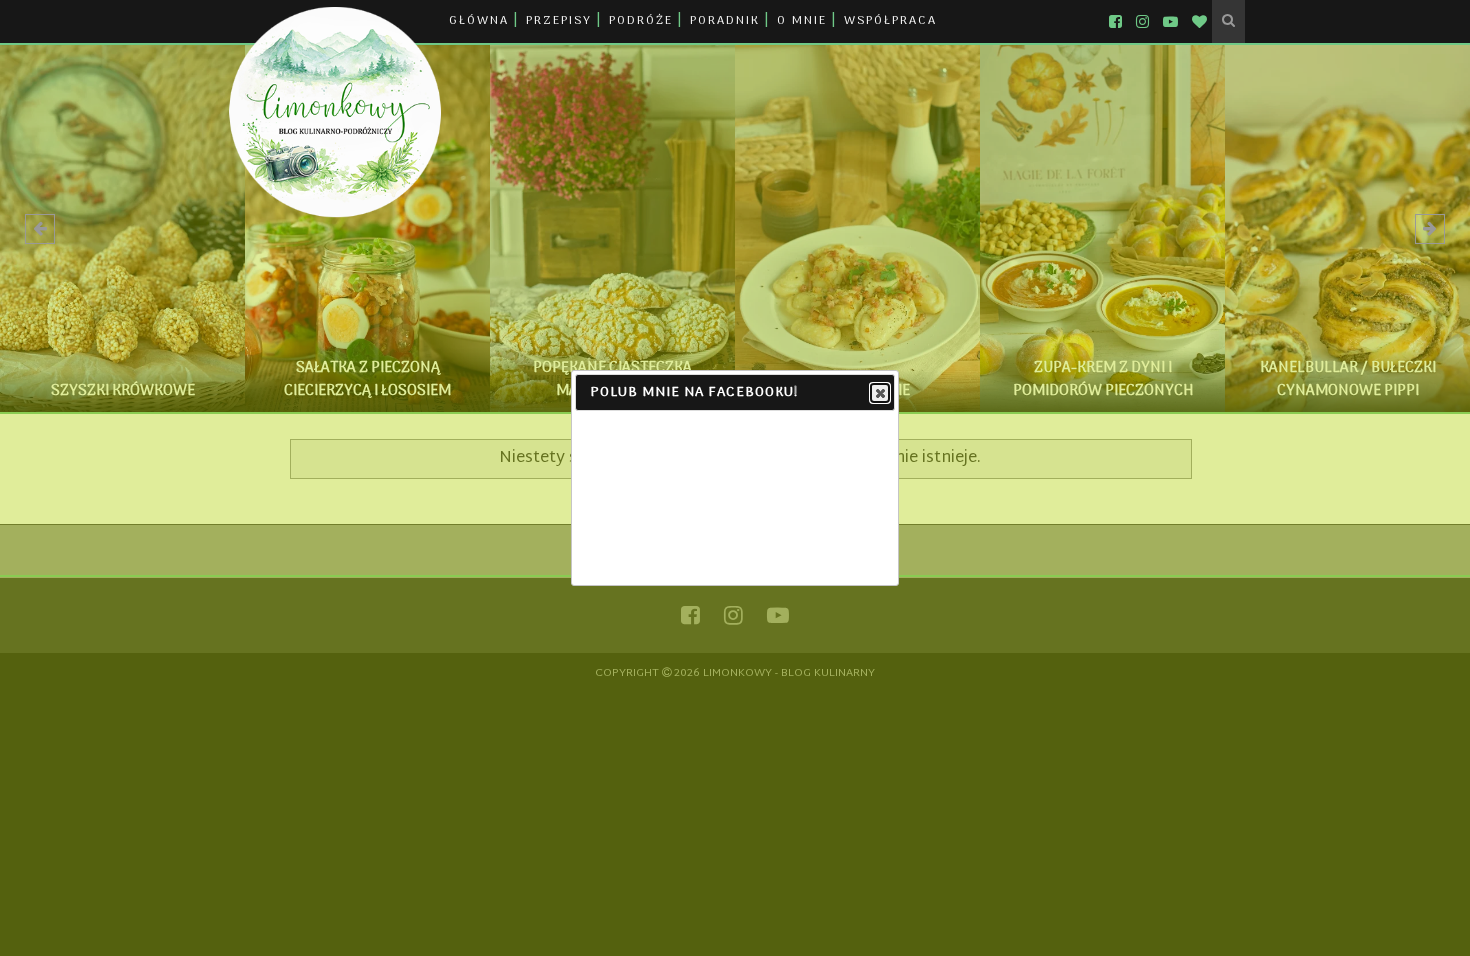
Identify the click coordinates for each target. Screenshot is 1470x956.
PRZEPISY (559, 21)
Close (880, 393)
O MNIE (802, 21)
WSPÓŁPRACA (890, 21)
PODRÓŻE (641, 21)
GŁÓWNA (479, 21)
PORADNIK (725, 21)
